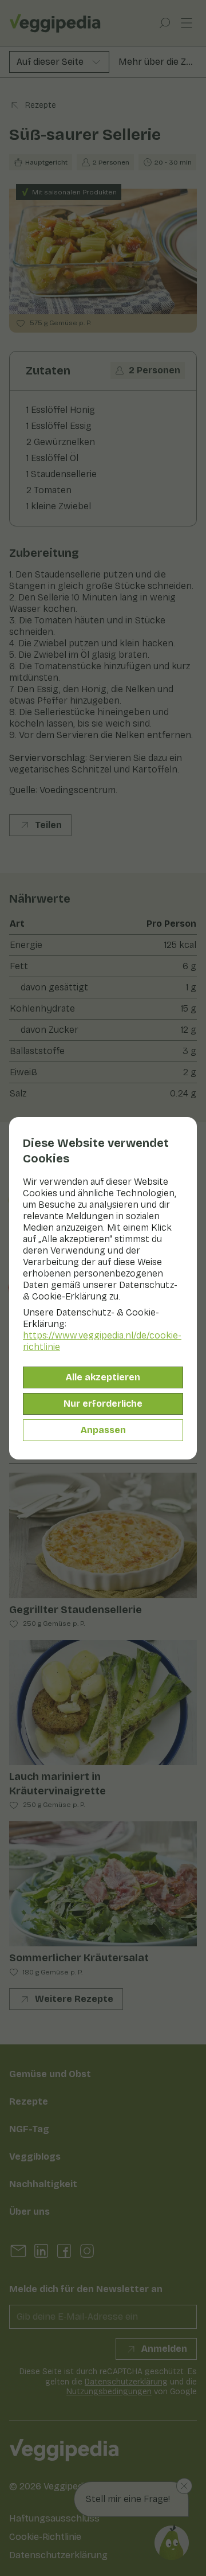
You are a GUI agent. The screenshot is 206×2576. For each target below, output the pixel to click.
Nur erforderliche (103, 1404)
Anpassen (103, 1430)
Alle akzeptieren (103, 1377)
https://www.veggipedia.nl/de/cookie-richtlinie (102, 1341)
